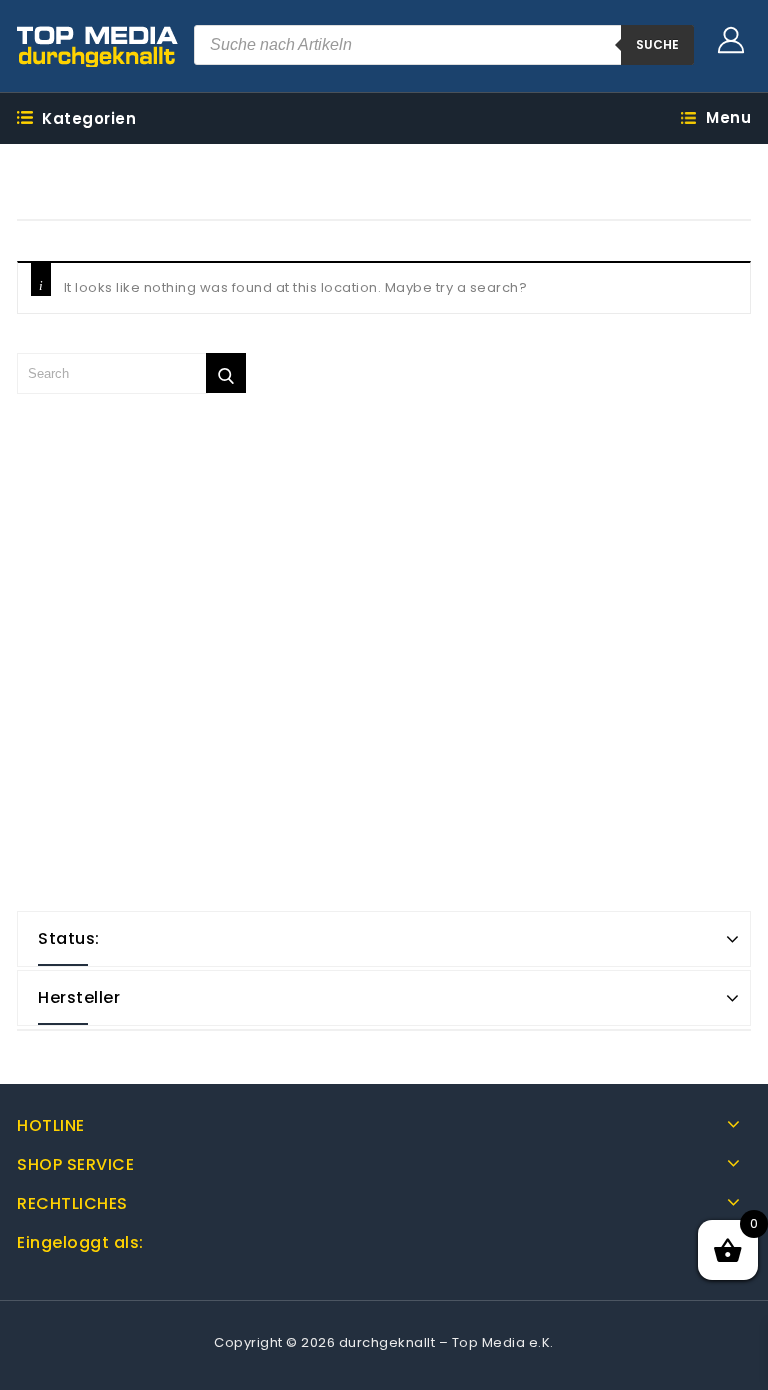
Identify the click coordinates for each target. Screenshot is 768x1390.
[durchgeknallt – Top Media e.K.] (98, 46)
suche (657, 44)
